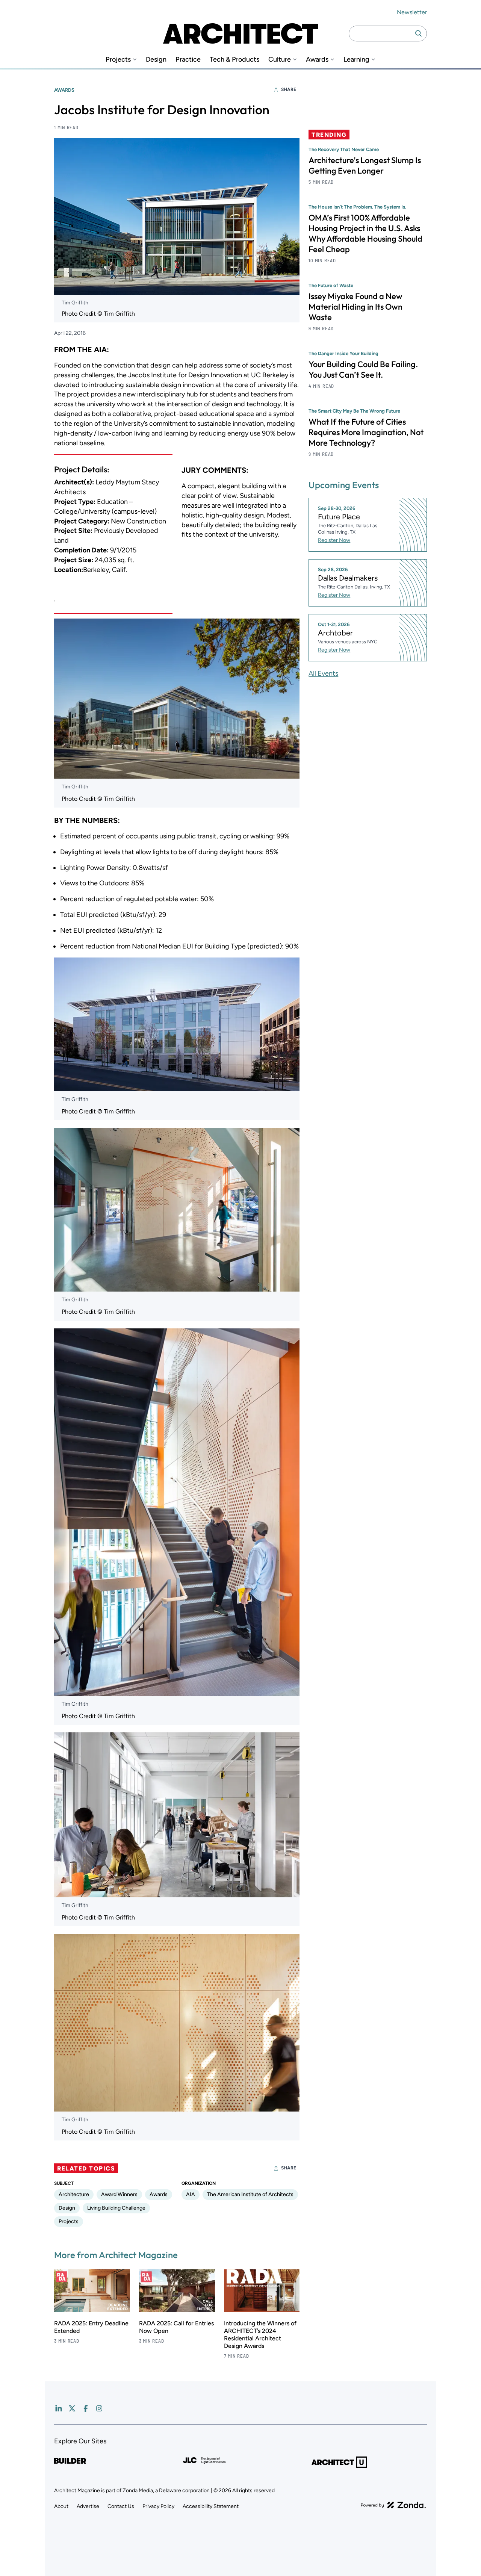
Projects (118, 60)
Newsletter (412, 12)
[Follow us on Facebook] (86, 2408)
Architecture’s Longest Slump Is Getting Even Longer (365, 165)
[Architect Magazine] (240, 33)
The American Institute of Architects (250, 2194)
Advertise (88, 2506)
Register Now (334, 540)
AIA (191, 2194)
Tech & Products (234, 60)
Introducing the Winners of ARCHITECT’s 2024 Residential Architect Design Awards (260, 2335)
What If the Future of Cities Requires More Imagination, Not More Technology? (366, 432)
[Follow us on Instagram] (99, 2408)
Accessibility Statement (211, 2506)
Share (289, 89)
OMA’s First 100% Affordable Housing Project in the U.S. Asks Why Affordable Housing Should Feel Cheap (365, 233)
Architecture (74, 2194)
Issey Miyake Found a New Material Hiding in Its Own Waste (355, 307)
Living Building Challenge (116, 2208)
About (61, 2506)
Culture (280, 60)
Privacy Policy (158, 2506)
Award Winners (119, 2194)
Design (156, 60)
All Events (323, 673)
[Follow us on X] (72, 2408)
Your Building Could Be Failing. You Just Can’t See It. (363, 369)
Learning (356, 60)
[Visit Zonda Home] (393, 2505)
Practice (188, 60)
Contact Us (121, 2506)
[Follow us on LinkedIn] (59, 2408)
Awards (317, 60)
